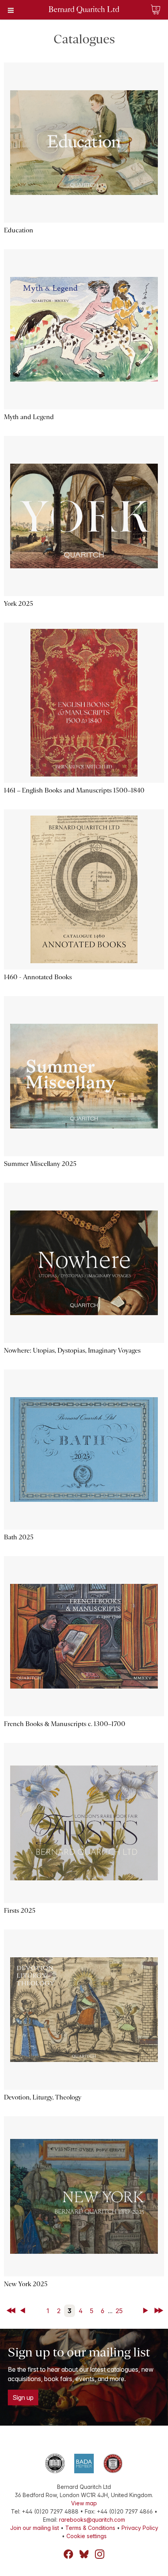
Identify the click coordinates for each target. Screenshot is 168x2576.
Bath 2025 (19, 1537)
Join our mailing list (35, 2528)
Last (159, 2311)
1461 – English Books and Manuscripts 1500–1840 (74, 790)
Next (147, 2311)
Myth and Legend (29, 417)
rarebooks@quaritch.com (92, 2520)
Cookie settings (87, 2536)
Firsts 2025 (20, 1911)
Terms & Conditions (90, 2528)
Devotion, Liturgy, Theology (43, 2097)
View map (84, 2503)
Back (24, 2311)
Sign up (23, 2397)
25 (119, 2311)
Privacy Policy (140, 2528)
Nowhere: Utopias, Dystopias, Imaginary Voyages (72, 1350)
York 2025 (19, 604)
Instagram (100, 2554)
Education (19, 230)
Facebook (68, 2554)
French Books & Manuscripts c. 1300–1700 (65, 1724)
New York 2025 (26, 2284)
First (12, 2311)
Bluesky (84, 2554)
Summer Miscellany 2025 (40, 1164)
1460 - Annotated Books (38, 977)
